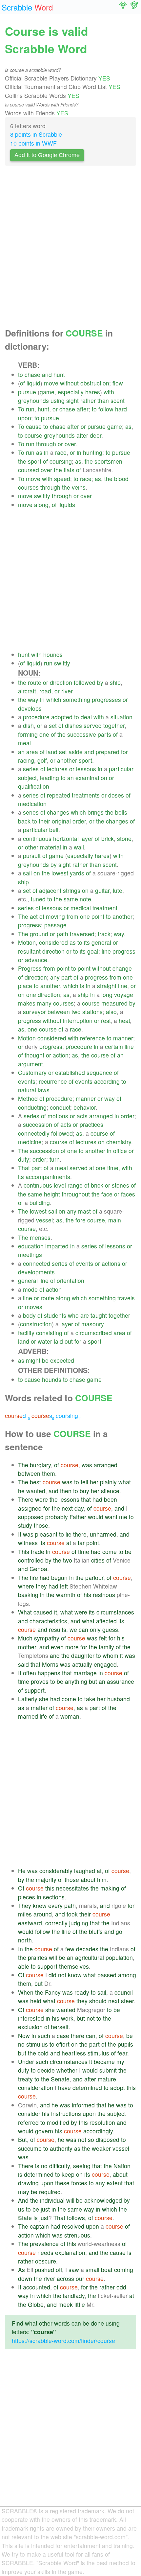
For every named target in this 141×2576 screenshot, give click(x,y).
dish (28, 725)
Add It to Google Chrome (47, 155)
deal (86, 717)
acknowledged (103, 2200)
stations (92, 1012)
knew (40, 1905)
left (64, 1586)
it (56, 1612)
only (95, 1629)
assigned (30, 1508)
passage (55, 925)
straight (107, 986)
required (50, 2192)
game (47, 392)
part (67, 977)
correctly (56, 1923)
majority (46, 1880)
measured (114, 1003)
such (44, 2036)
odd (121, 2287)
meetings (30, 1254)
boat (107, 2270)
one (44, 734)
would (96, 1517)
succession (38, 1124)
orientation (70, 1280)
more (72, 1647)
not (62, 1975)
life (43, 1716)
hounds (53, 654)
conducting (32, 1107)
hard (121, 409)
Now (24, 2036)
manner (123, 1038)
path (62, 934)
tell (84, 1482)
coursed (29, 470)
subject (27, 778)
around (43, 1914)
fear (122, 2053)
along (41, 505)
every (55, 1905)
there (80, 1534)
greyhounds (33, 400)
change (122, 968)
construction (36, 1324)
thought (34, 1055)
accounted (37, 2287)
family (106, 1647)
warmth (66, 1595)
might (33, 1360)
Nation (122, 2166)
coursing (61, 461)
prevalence (44, 2244)
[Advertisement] (70, 249)
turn (55, 1159)
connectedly (34, 1133)
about (88, 1880)
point (98, 916)
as (128, 426)
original (61, 821)
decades (87, 1949)
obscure (46, 2261)
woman (70, 1716)
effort (63, 2044)
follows (76, 2218)
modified (58, 2122)
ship (115, 682)
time (113, 1168)
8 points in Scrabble (36, 134)
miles (25, 1914)
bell (54, 830)
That (24, 1168)
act (34, 916)
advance (36, 960)
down (25, 2278)
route (35, 682)
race (61, 452)
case (63, 2036)
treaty (25, 2079)
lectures (57, 769)
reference (92, 1038)
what (125, 1482)
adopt (118, 2088)
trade (38, 1552)
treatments (86, 795)
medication (32, 804)
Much (25, 1638)
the (22, 461)
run (30, 409)
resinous (104, 1595)
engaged (105, 1664)
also (111, 1012)
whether (67, 2070)
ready (82, 1992)
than (103, 400)
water (45, 1341)
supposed (31, 1517)
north (25, 1940)
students (55, 1315)
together (114, 725)
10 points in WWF (33, 143)
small (92, 2270)
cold (43, 2053)
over (70, 444)
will (53, 1957)
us (21, 2209)
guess (110, 1629)
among (127, 1975)
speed (62, 479)
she (44, 1699)
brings (96, 812)
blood (121, 479)
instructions (66, 2113)
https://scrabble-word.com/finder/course (63, 2341)
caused (43, 1612)
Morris (50, 1664)
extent (115, 2183)
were (41, 1499)
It (20, 1534)
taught (99, 1315)
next (67, 1508)
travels (126, 1298)
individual (52, 2200)
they (41, 1586)
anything (76, 1681)
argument (30, 1064)
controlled (31, 1560)
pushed (44, 2270)
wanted (36, 1491)
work (67, 2018)
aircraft (27, 691)
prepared (108, 752)
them (49, 1473)
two (76, 1012)
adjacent (50, 890)
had (97, 1499)
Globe (36, 2304)
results (58, 1629)
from (72, 916)
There (26, 1499)
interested (31, 2018)
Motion (27, 942)
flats (69, 470)
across (65, 2278)
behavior (85, 1107)
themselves (74, 1966)
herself (60, 2027)
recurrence (53, 1081)
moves (34, 1307)
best (35, 1482)
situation (121, 717)
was (87, 1465)
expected (62, 1360)
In (20, 1949)
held (36, 2001)
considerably (56, 1871)
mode (30, 1289)
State (25, 2218)
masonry (93, 1324)
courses (28, 487)
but (93, 1681)
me (123, 1517)
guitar (102, 890)
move (51, 383)
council (124, 1992)
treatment (105, 908)
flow (118, 383)
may (24, 2192)
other (32, 847)
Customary (32, 1072)
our (80, 2278)
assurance (121, 1681)
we (73, 1629)
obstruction (95, 383)
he (21, 1491)
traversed (82, 934)
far (81, 1543)
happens (49, 1673)
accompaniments (48, 1177)
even (57, 1647)
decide (46, 2070)
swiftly (42, 496)
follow (106, 409)
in (46, 452)
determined (87, 2088)
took (72, 1914)
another (67, 760)
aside (76, 752)
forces (79, 2183)
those (41, 1525)
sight (72, 400)
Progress (30, 968)
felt (103, 1638)
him (102, 1880)
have (64, 2088)
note (85, 899)
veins (79, 487)
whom (111, 1655)
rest (106, 1021)
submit (108, 2070)
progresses (106, 699)
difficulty (60, 2166)
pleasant (46, 1534)
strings (72, 890)
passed (107, 1975)
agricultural (90, 1957)
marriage (85, 1673)
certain (114, 1046)
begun (59, 1578)
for (124, 752)
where (26, 1586)
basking (28, 1595)
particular (121, 769)
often (30, 1673)
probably (57, 1517)
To (21, 409)
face (107, 1194)
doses (116, 795)
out (69, 1341)
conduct (60, 1107)
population (119, 1957)
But (22, 2139)
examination (91, 778)
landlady (74, 2296)
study (25, 1525)
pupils (125, 2044)
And (23, 2200)
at (92, 1168)
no (21, 2044)
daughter (83, 1655)
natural (27, 1090)
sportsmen (108, 461)
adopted (62, 717)
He (22, 1871)
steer (127, 2001)
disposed (108, 2139)
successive (82, 734)
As (21, 2270)
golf (42, 760)
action (61, 1055)
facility (26, 1333)
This (24, 1552)
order (79, 821)
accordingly (98, 2131)
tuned (38, 899)
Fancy (53, 1992)
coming (124, 2270)
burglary (40, 1465)
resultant (29, 951)
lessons (86, 769)
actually (82, 1664)
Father (78, 1517)
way (33, 699)
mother (27, 1647)
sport (35, 461)
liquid (33, 383)
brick (108, 838)
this (50, 1888)
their (44, 821)
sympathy (47, 1638)
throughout (76, 1194)
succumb (30, 2148)
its (87, 942)
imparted (57, 1246)
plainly (108, 1482)
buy (84, 1491)
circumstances (115, 1612)
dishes (73, 725)
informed (83, 2105)
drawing (28, 2183)
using (58, 400)
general (101, 942)
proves (40, 1681)
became (104, 2062)
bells (121, 812)
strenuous (77, 2235)
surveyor (34, 1012)
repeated (59, 795)
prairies (38, 1957)
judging (79, 1923)
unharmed (103, 1534)
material (50, 847)
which (54, 699)
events (27, 1081)
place (25, 986)
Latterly (28, 1699)
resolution (102, 2122)
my (120, 2062)
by (100, 682)
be (45, 1360)
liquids (67, 505)
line (106, 951)
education (31, 1246)
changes (58, 812)
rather (88, 400)
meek (66, 2304)
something (77, 699)
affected (106, 1621)
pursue (27, 392)
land (52, 752)
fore (81, 1220)
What (25, 1612)
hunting (93, 452)
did (52, 1975)
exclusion (30, 2027)
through (46, 444)
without (69, 383)
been (111, 1499)
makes (27, 1003)
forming (28, 734)
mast (84, 1211)
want (111, 1517)
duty (24, 1159)
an (21, 752)
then (66, 1491)
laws (44, 1090)
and (47, 374)
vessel (44, 1220)
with (109, 392)
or (55, 409)
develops (30, 708)
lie (69, 1534)
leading (50, 778)
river (67, 691)
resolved (73, 2226)
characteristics (48, 1621)
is (82, 986)
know (75, 1975)
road (45, 691)
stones (121, 1185)
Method (28, 1098)
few (70, 1949)
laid (58, 1341)
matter (39, 1708)
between (59, 1012)
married (28, 1716)
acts (82, 1116)
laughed (85, 1871)
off (59, 2270)
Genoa (38, 1569)
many (44, 1003)
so (91, 2139)
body (29, 1315)
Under (26, 2062)
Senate (60, 2079)
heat (124, 1021)
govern (44, 2131)
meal (24, 743)
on (37, 873)
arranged (101, 1116)
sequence (99, 1072)
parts (104, 734)
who (73, 1315)
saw (74, 2270)
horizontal (66, 838)
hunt (59, 374)
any (55, 977)
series (31, 769)
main (115, 1220)
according (107, 1081)
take (90, 1699)
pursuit (32, 856)
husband (119, 1699)
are (85, 1315)
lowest (60, 873)
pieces (27, 1897)
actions (111, 1263)
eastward (30, 1923)
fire (34, 1578)
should (98, 2001)
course (33, 435)
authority (61, 2148)
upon (25, 418)
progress (30, 925)
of (22, 383)
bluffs (96, 1931)
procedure (36, 717)
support (35, 1690)
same (71, 899)
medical (81, 908)
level (60, 1185)
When (26, 1992)
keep (68, 2174)
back (24, 821)
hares (93, 392)
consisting (49, 1333)
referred (28, 2122)
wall (79, 847)
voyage (124, 995)
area (32, 752)
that (86, 1499)
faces (128, 1194)
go (119, 1931)
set (53, 725)
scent (118, 400)
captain (39, 2226)
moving (55, 916)
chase (32, 374)
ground (39, 934)
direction (61, 682)
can (83, 1629)
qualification (34, 786)
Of (21, 1888)
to (20, 374)
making (110, 1888)
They (25, 1905)
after (83, 409)
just (45, 2209)
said (23, 1664)
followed (85, 682)
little (80, 2304)
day (79, 1508)
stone (124, 838)
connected (37, 1263)
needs (45, 2252)
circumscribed (94, 1333)
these (62, 2183)
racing (26, 760)
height (52, 1194)
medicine (30, 1142)
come (110, 1552)
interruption (78, 1021)
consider (29, 2113)
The (23, 916)
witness (28, 1543)
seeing (82, 2166)
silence (110, 1491)
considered (53, 942)
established (70, 1072)
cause (34, 426)
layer (87, 838)
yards (77, 873)
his (87, 1595)
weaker (101, 2148)
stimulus (37, 2044)
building (40, 1203)
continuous (37, 838)
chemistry (119, 1142)
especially (71, 392)
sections (54, 1897)
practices (91, 1124)
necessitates (72, 1888)
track (104, 934)
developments (36, 1272)
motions (58, 1116)
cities (98, 1560)
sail (27, 873)
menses (40, 1237)
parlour (94, 1578)
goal (93, 951)
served (93, 725)
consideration (36, 2088)
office (120, 1151)
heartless (74, 2053)
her (94, 1482)
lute (118, 890)
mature (107, 2079)
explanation (70, 2252)
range (75, 1185)
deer (96, 435)
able (24, 1966)
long (107, 995)
